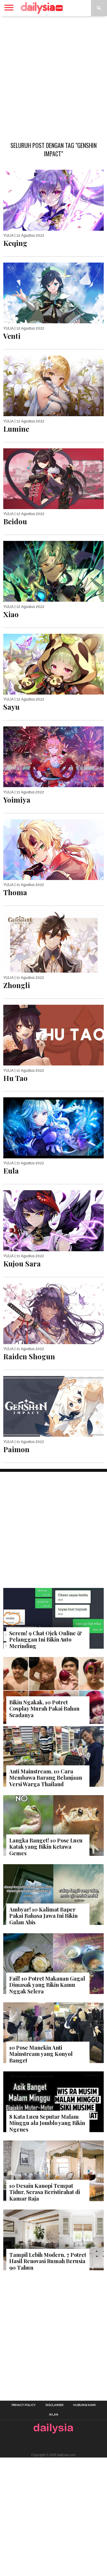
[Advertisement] (53, 76)
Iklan (54, 2415)
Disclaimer (54, 2405)
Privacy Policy (24, 2405)
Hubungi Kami (84, 2405)
